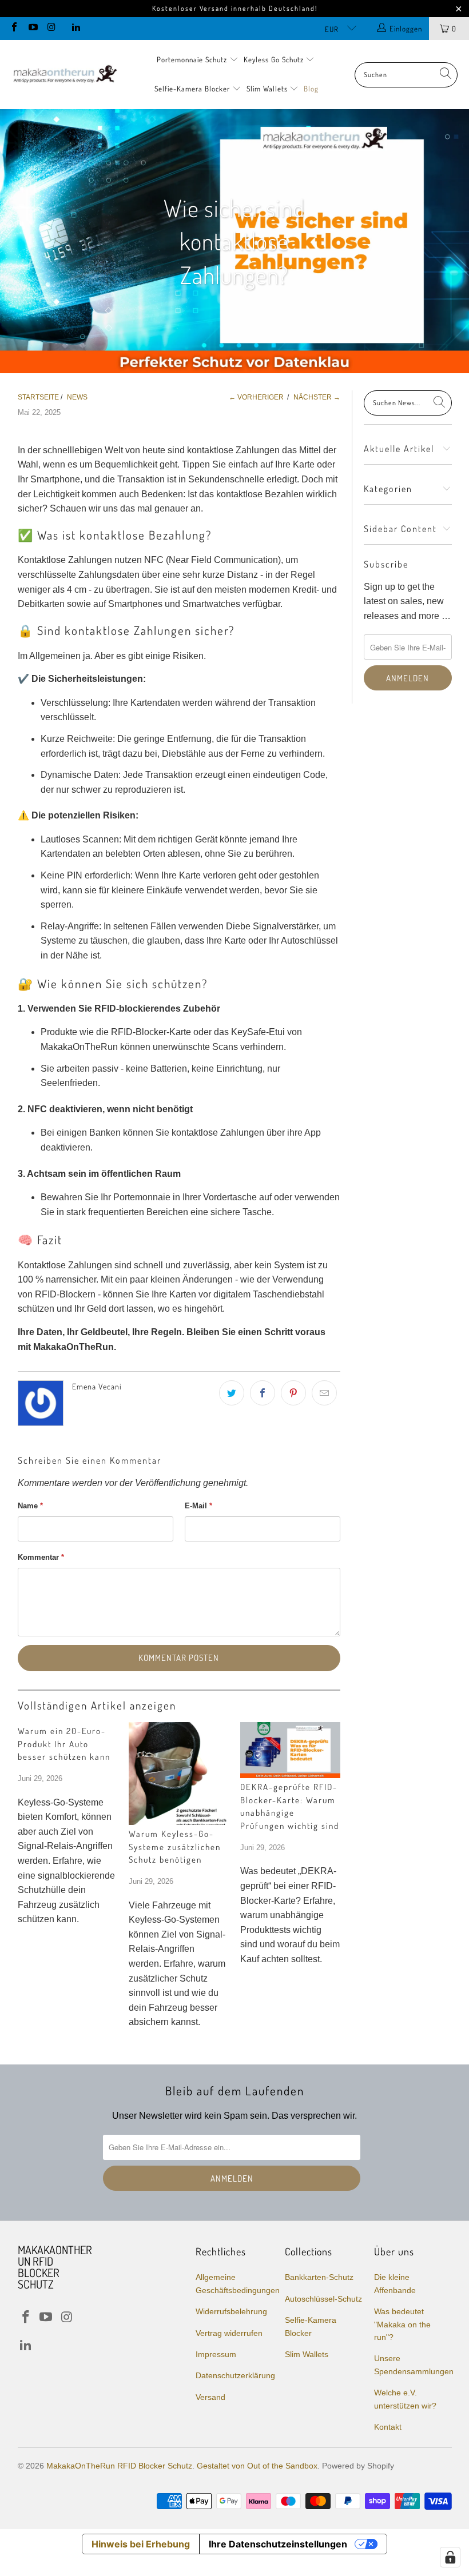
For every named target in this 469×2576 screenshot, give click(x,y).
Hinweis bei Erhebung (141, 2544)
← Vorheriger (256, 397)
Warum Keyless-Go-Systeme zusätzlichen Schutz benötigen (175, 1847)
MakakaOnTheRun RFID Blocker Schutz (119, 2466)
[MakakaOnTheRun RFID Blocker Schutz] (64, 75)
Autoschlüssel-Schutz (323, 2299)
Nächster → (317, 397)
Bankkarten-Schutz (319, 2277)
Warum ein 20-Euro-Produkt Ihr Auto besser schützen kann (64, 1744)
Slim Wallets (268, 89)
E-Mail (198, 1506)
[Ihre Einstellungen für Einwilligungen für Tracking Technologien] (450, 2557)
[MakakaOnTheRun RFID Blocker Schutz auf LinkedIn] (75, 28)
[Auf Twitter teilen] (232, 1393)
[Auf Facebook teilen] (263, 1393)
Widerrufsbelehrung (231, 2311)
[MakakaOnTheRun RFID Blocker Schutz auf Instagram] (51, 28)
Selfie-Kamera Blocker (192, 89)
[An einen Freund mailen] (324, 1393)
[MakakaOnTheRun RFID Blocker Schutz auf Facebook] (14, 28)
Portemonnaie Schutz (193, 59)
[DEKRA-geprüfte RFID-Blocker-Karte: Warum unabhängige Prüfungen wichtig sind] (290, 1750)
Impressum (216, 2354)
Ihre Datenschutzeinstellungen (278, 2544)
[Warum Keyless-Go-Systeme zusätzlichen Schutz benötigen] (179, 1774)
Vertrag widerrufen (229, 2333)
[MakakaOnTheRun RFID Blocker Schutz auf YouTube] (32, 28)
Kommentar (41, 1557)
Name (30, 1506)
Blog (311, 89)
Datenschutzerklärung (235, 2375)
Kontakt (388, 2427)
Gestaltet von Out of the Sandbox (257, 2466)
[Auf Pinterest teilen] (293, 1393)
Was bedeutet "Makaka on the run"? (402, 2324)
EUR (333, 29)
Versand (210, 2397)
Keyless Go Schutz (275, 59)
